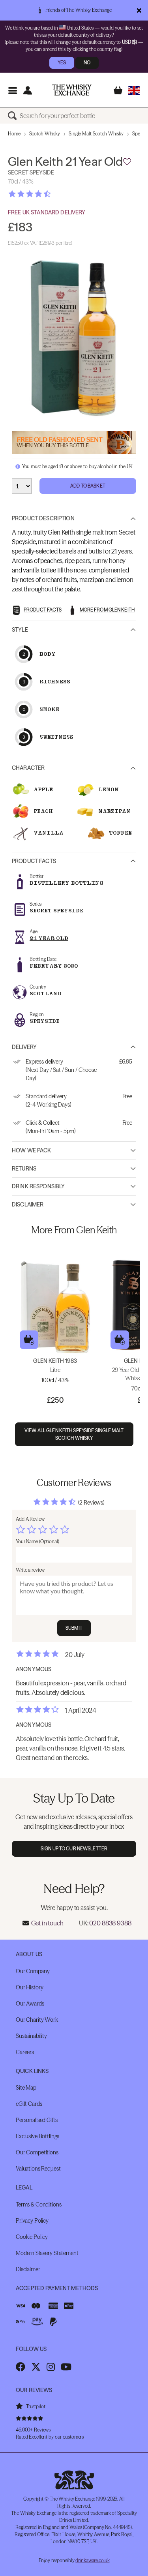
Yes (62, 63)
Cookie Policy (32, 2237)
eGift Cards (29, 2104)
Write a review (30, 1570)
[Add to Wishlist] (127, 162)
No (87, 63)
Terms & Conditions (38, 2205)
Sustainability (31, 2036)
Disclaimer (28, 1205)
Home (14, 134)
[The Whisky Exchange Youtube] (66, 2367)
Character (28, 768)
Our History (29, 1987)
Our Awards (30, 2004)
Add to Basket (88, 486)
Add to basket (29, 1340)
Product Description (43, 518)
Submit (74, 1628)
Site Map (26, 2088)
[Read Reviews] (49, 194)
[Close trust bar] (139, 10)
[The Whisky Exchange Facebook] (21, 2367)
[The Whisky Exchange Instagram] (51, 2367)
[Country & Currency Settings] (134, 90)
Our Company (33, 1971)
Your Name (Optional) (37, 1541)
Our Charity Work (37, 2020)
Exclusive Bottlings (37, 2136)
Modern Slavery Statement (47, 2253)
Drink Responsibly (38, 1186)
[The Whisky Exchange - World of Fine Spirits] (72, 90)
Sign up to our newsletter (74, 1849)
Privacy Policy (32, 2221)
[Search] (14, 116)
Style (20, 630)
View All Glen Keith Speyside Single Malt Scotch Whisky (74, 1434)
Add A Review (30, 1519)
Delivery (24, 1047)
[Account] (27, 90)
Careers (25, 2052)
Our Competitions (37, 2152)
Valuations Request (38, 2169)
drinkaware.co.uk (92, 2560)
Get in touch (47, 1923)
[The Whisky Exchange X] (36, 2367)
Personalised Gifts (37, 2120)
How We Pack (32, 1150)
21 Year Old (49, 938)
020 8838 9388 (110, 1923)
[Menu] (12, 90)
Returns (24, 1169)
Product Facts (34, 861)
